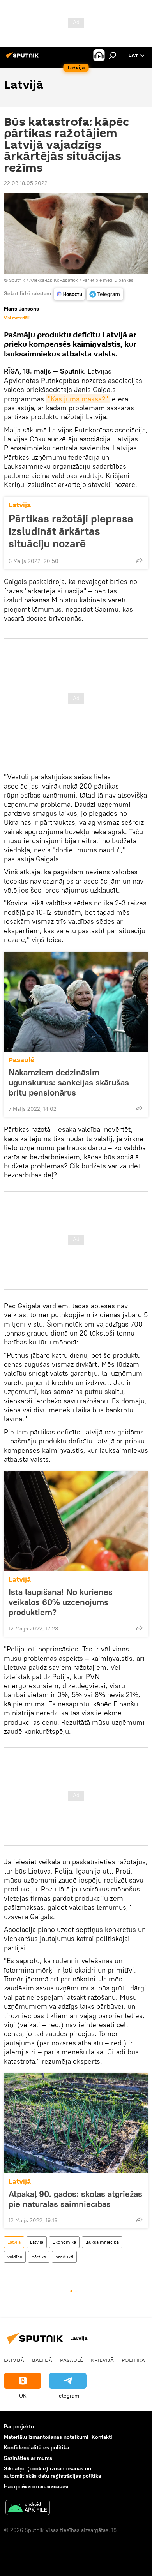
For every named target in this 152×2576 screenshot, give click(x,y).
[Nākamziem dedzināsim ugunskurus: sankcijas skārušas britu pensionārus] (76, 1002)
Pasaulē (21, 1060)
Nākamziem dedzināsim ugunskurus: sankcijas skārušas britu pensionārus (69, 1082)
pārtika (39, 2257)
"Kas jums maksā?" (78, 399)
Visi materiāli (17, 318)
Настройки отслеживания (36, 2486)
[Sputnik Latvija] (23, 58)
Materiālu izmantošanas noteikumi (46, 2437)
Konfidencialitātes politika (36, 2447)
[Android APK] (28, 2508)
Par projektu (19, 2426)
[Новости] (69, 294)
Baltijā (42, 2360)
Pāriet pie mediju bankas (108, 280)
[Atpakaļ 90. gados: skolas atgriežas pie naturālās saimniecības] (76, 2123)
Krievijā (102, 2360)
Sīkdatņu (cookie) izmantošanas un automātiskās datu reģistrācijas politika (52, 2472)
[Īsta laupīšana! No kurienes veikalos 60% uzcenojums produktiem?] (76, 1521)
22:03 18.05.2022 (26, 183)
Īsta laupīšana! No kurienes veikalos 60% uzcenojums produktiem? (61, 1602)
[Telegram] (105, 294)
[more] (139, 560)
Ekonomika (64, 2242)
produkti (64, 2257)
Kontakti (102, 2437)
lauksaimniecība (102, 2242)
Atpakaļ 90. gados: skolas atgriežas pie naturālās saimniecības (75, 2199)
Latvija (37, 2242)
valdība (15, 2257)
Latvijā (20, 505)
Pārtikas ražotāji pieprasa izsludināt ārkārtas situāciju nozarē (71, 531)
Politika (133, 2360)
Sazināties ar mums (28, 2458)
